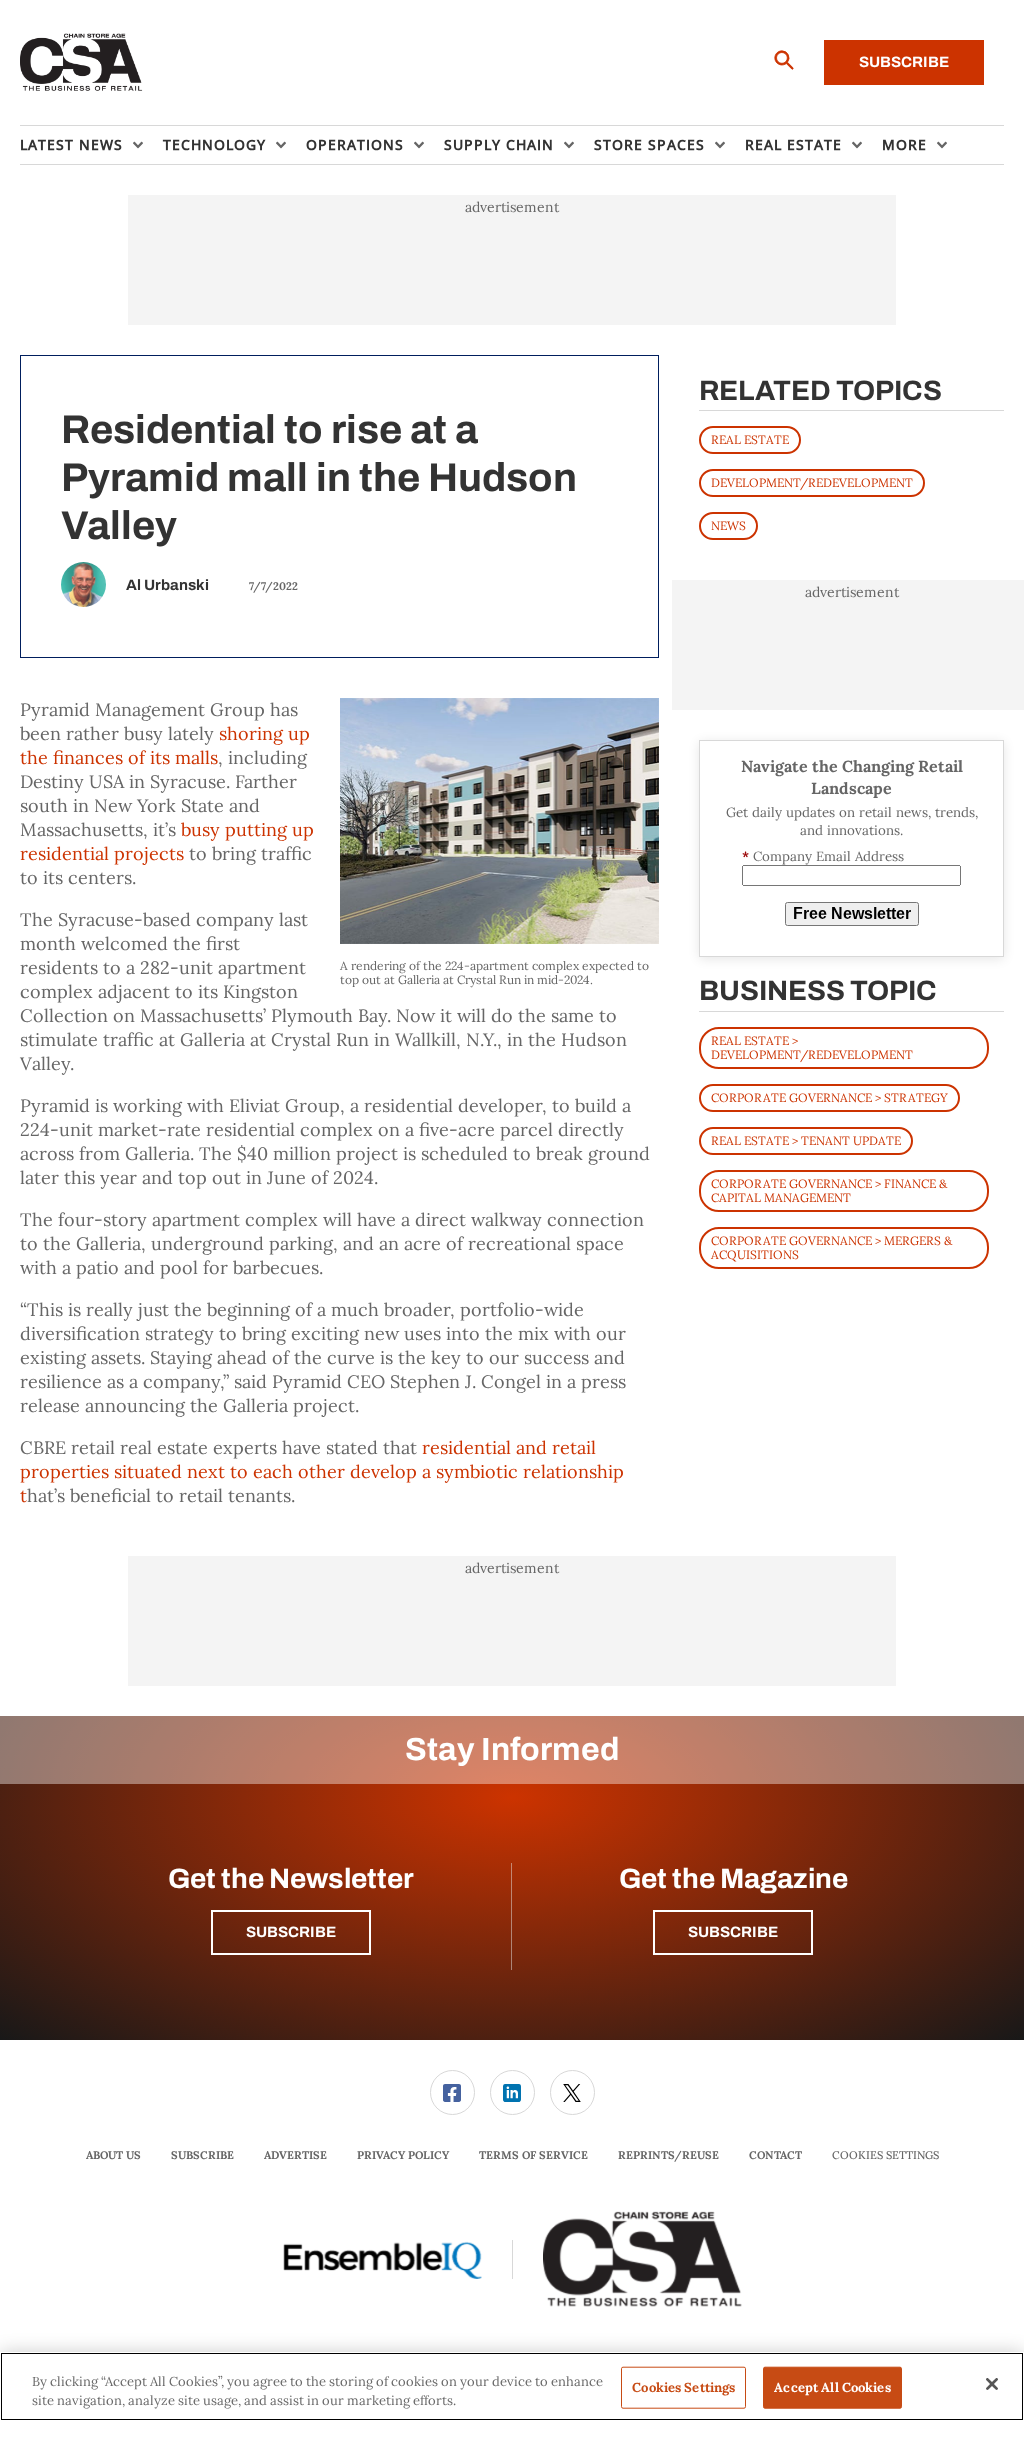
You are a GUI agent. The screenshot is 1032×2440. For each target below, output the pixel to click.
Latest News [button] (71, 144)
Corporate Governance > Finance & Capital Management (829, 1190)
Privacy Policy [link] (403, 2155)
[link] (452, 2092)
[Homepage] (81, 63)
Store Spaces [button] (649, 144)
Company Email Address (823, 856)
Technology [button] (214, 144)
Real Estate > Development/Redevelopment (812, 1047)
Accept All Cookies (832, 2387)
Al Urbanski (167, 585)
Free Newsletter (852, 913)
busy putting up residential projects (167, 841)
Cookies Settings (885, 2155)
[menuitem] (91, 145)
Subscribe (904, 62)
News (728, 525)
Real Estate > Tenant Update (806, 1140)
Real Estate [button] (793, 144)
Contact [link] (775, 2155)
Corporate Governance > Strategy (829, 1097)
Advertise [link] (295, 2155)
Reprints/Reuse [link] (668, 2155)
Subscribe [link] (202, 2155)
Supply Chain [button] (499, 144)
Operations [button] (355, 144)
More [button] (904, 144)
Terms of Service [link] (533, 2155)
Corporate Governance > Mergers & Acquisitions (831, 1247)
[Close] (992, 2384)
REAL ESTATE (750, 439)
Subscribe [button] (291, 1932)
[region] (512, 2386)
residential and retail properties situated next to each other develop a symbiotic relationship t (322, 1471)
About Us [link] (113, 2155)
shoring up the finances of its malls (165, 745)
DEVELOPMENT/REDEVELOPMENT (812, 482)
